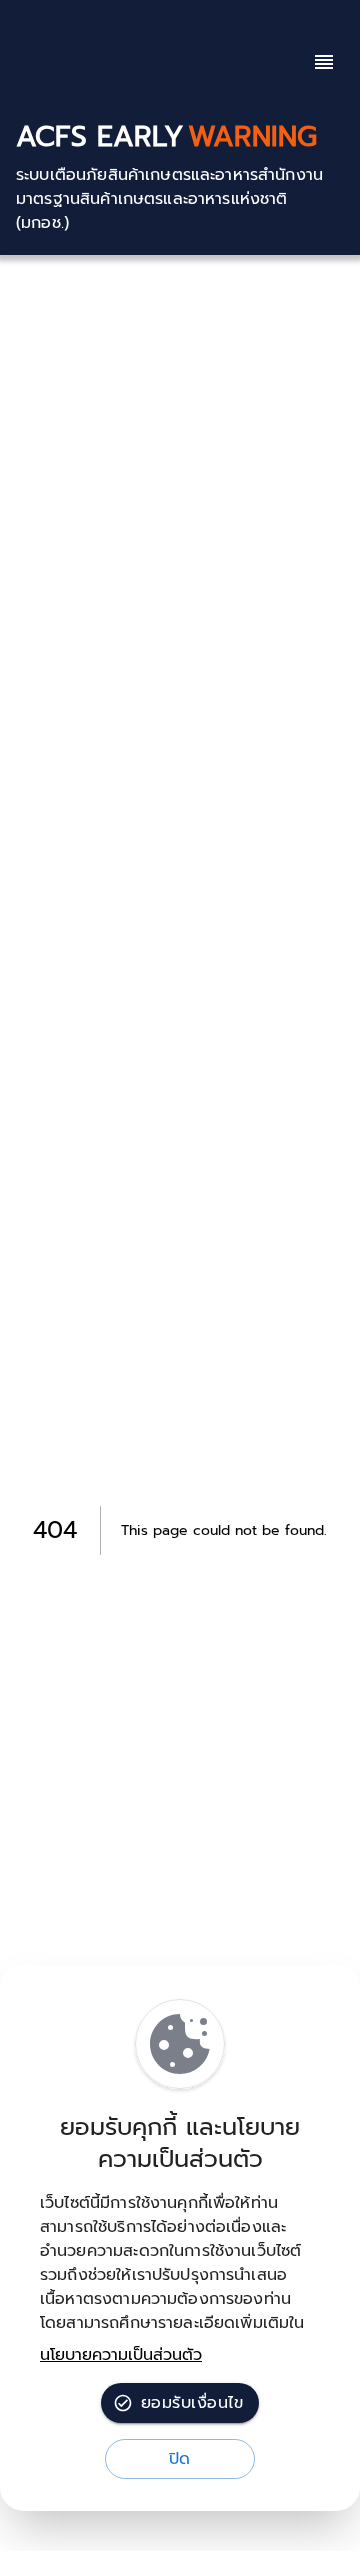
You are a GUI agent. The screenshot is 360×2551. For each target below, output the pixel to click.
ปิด (180, 2459)
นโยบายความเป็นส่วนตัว (121, 2355)
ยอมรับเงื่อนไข (192, 2403)
